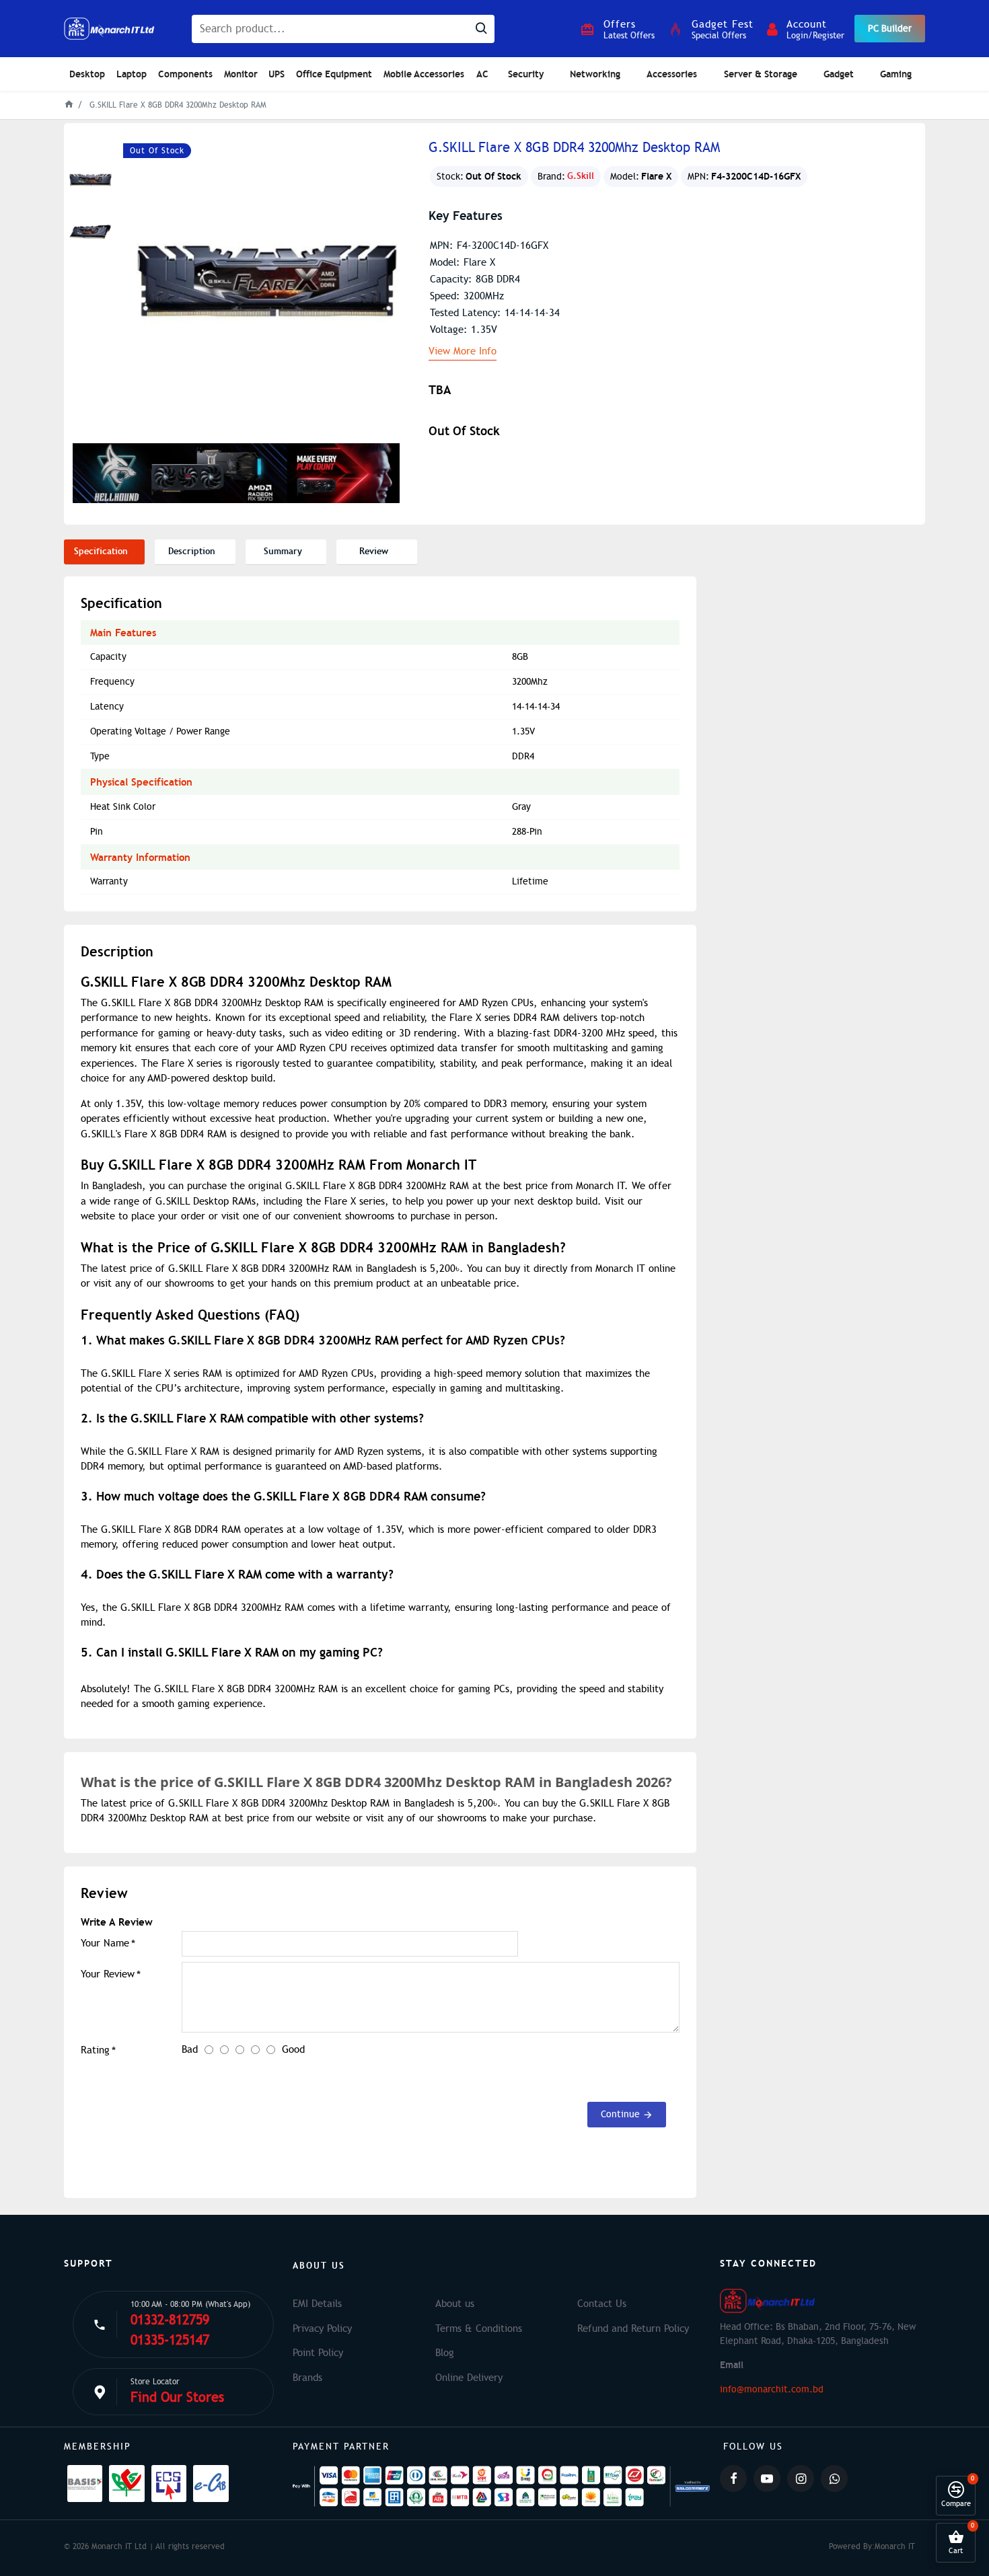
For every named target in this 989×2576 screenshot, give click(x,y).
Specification (101, 551)
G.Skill (581, 176)
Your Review (108, 1974)
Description (192, 551)
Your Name (105, 1943)
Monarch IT (895, 2546)
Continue (620, 2114)
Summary (283, 551)
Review (374, 551)
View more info (463, 352)
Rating (95, 2050)
